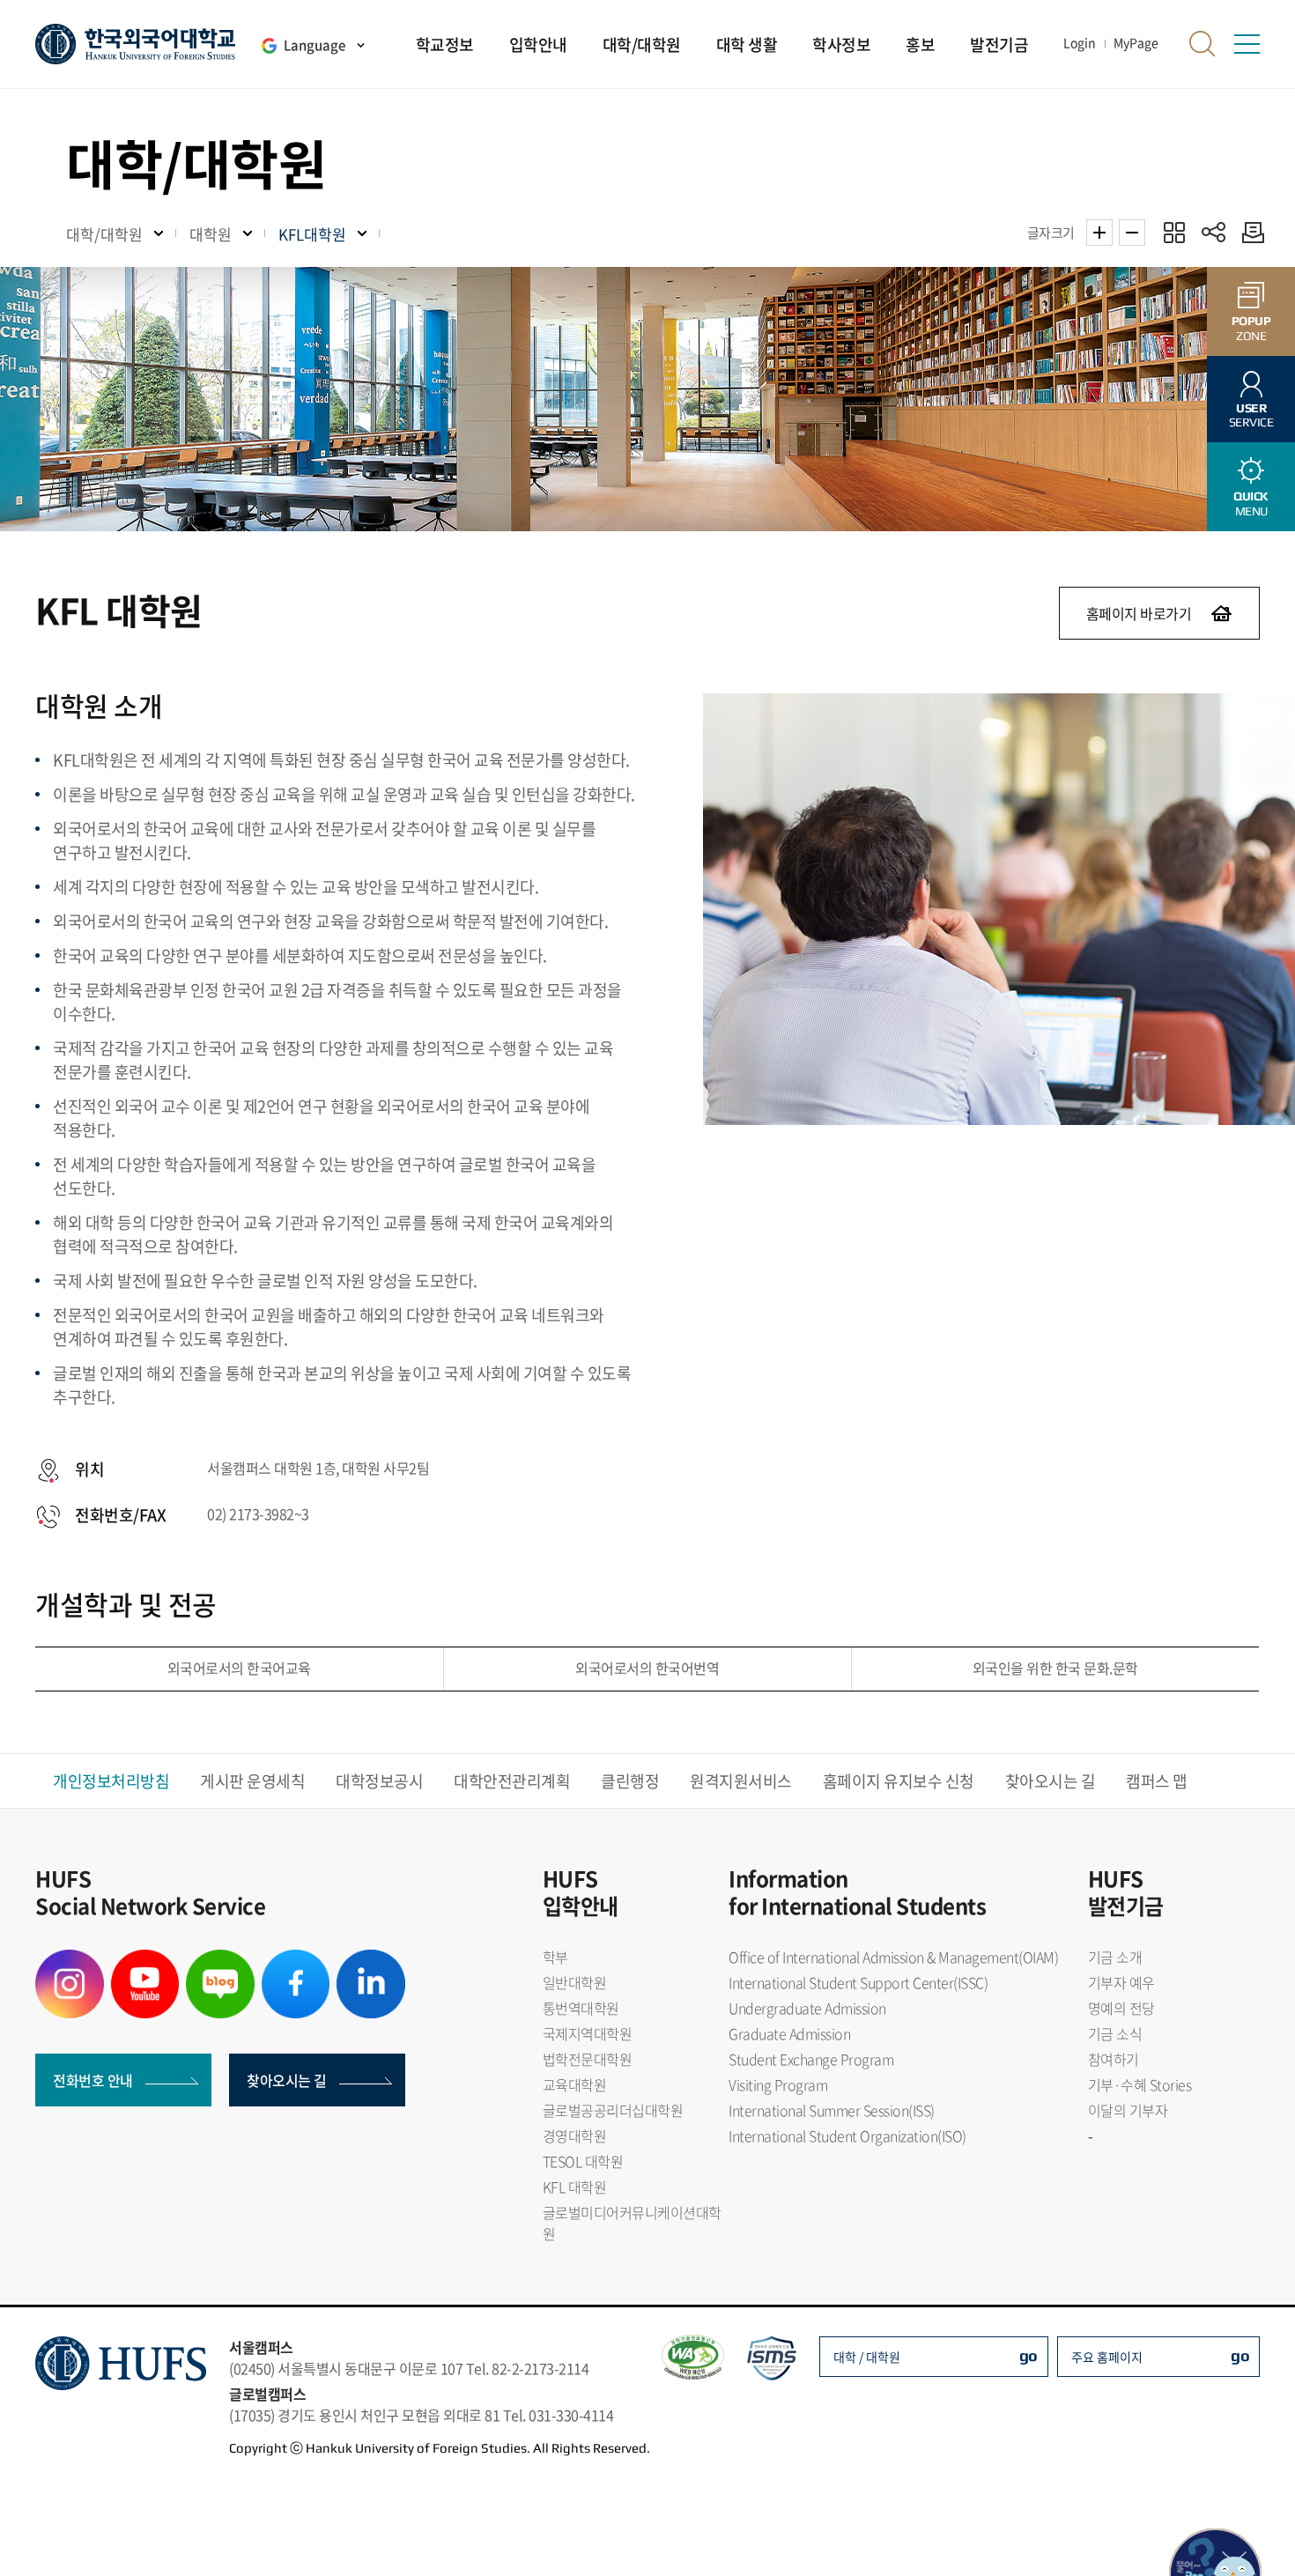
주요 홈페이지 (1107, 2357)
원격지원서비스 (741, 1781)
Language (314, 45)
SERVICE (1251, 415)
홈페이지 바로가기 (1139, 613)
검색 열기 (1202, 44)
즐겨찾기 (1174, 232)
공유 (1214, 232)
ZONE (1251, 328)
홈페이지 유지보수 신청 (899, 1781)
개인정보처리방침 (111, 1781)
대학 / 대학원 (867, 2357)
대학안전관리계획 (512, 1781)
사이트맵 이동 (1247, 44)
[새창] (70, 1960)
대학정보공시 (379, 1781)
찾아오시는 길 (1051, 1781)
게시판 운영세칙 (252, 1781)
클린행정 (630, 1781)
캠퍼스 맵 (1157, 1781)
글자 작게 (1132, 233)
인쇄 (1249, 232)
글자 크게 (1099, 233)
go (1029, 2355)
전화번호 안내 (93, 2080)
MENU (1251, 503)
